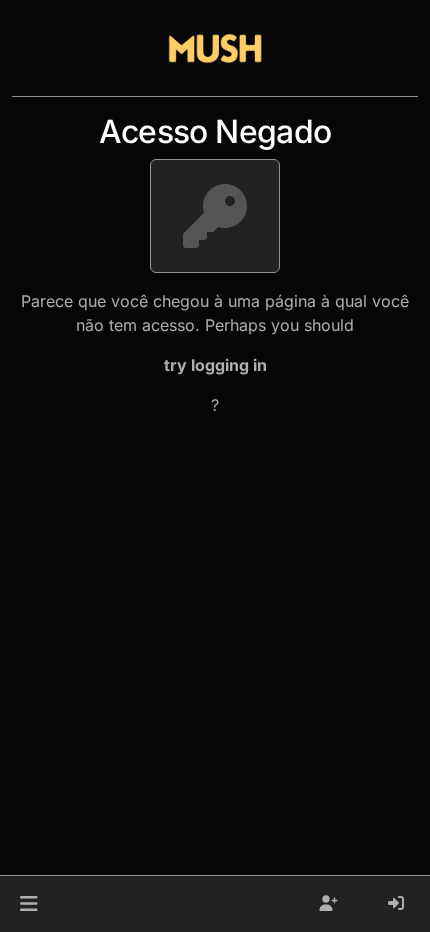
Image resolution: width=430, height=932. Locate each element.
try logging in (215, 365)
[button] (28, 904)
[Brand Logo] (215, 48)
